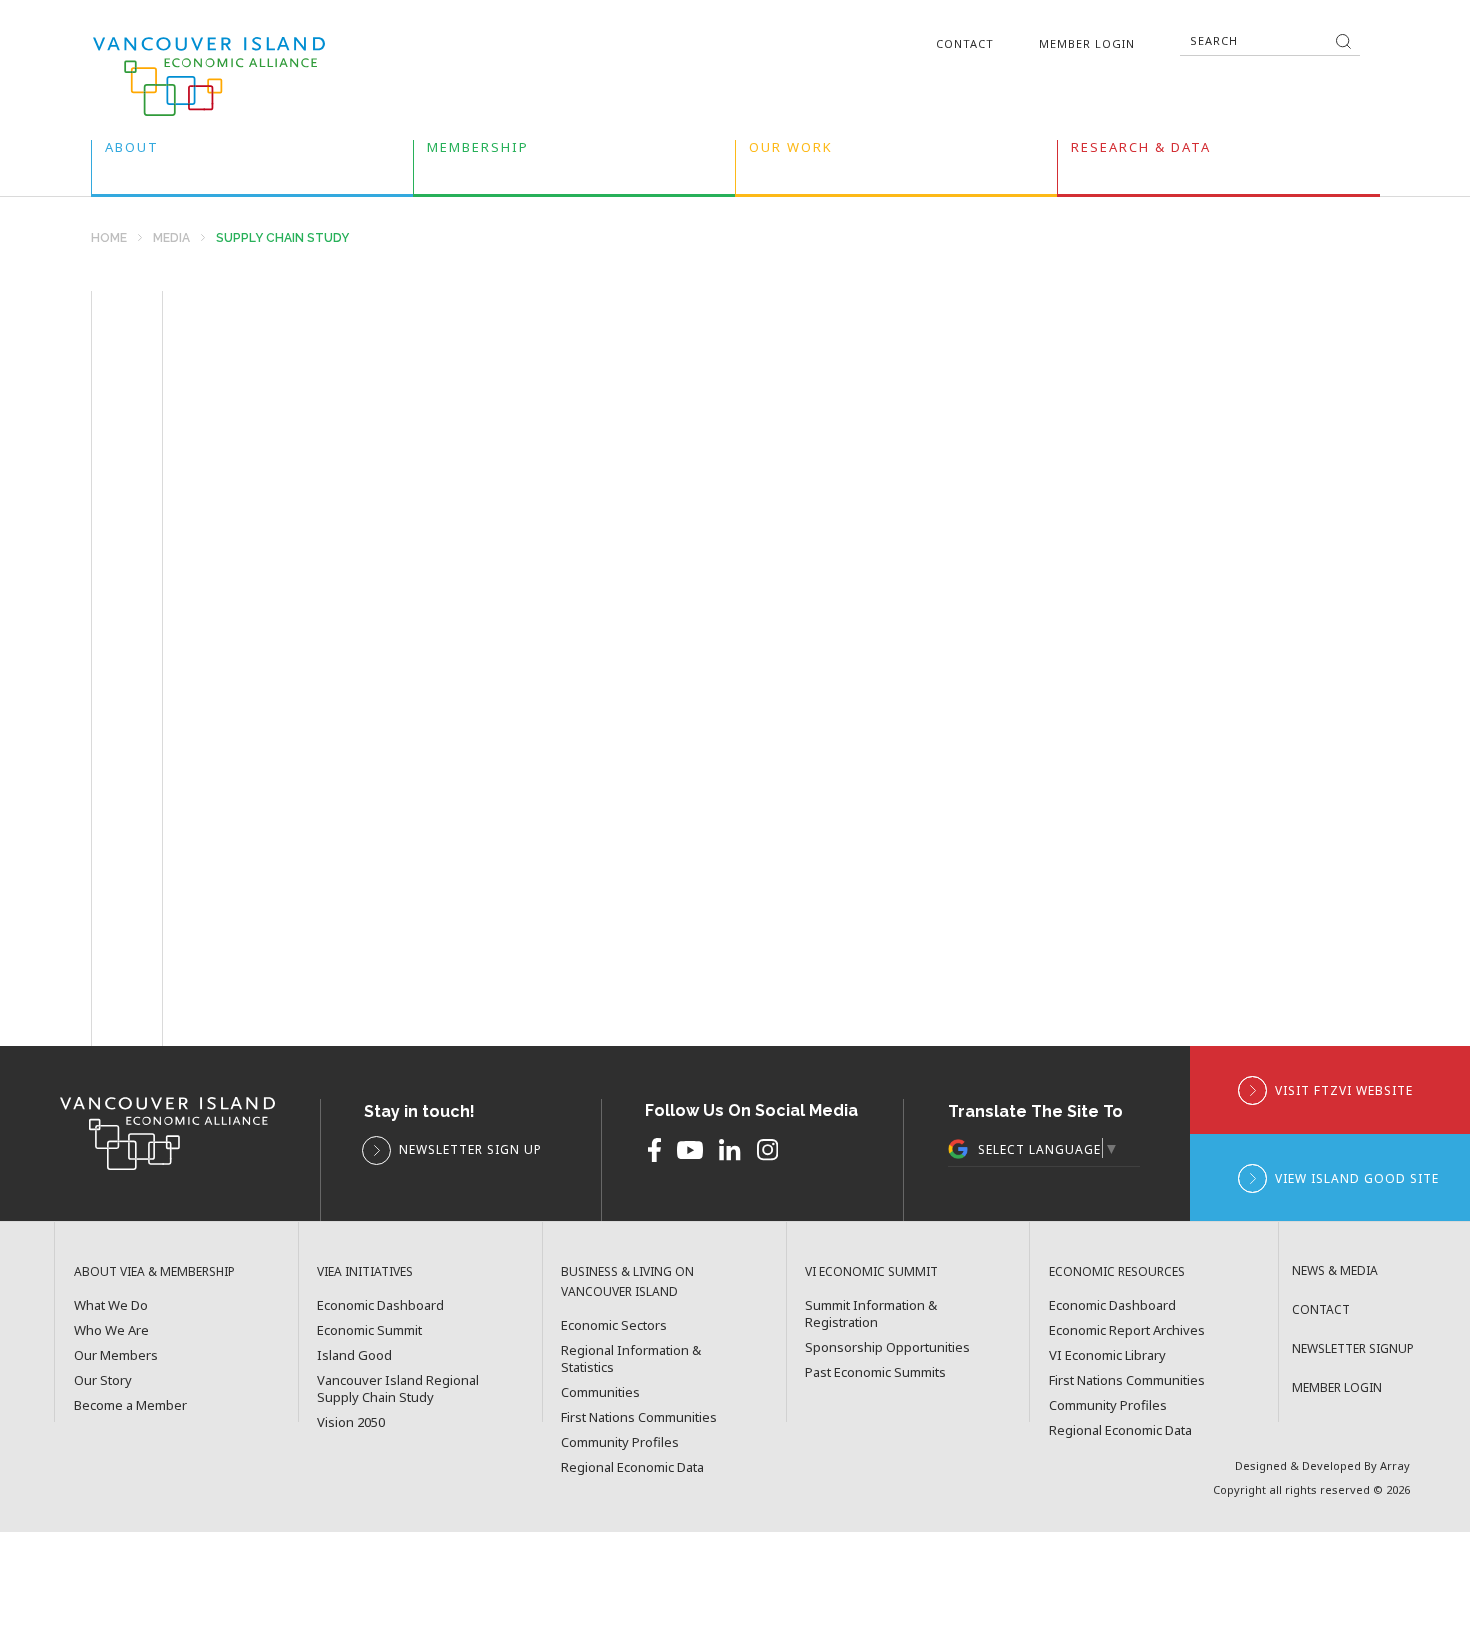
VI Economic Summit (871, 1271)
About (132, 151)
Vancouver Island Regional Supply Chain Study (398, 1389)
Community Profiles (620, 1442)
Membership (478, 151)
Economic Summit (369, 1330)
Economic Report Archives (1127, 1330)
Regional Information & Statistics (631, 1359)
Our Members (116, 1355)
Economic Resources (1117, 1271)
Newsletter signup (1353, 1348)
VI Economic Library (1107, 1355)
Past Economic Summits (875, 1372)
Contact (965, 43)
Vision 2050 (351, 1422)
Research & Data (1141, 151)
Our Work (791, 151)
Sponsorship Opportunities (887, 1347)
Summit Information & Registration (871, 1314)
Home (109, 238)
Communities (600, 1392)
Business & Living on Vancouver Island (627, 1281)
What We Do (111, 1305)
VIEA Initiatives (365, 1271)
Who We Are (111, 1330)
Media (171, 238)
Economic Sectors (614, 1325)
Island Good (354, 1355)
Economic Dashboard (380, 1305)
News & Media (1335, 1270)
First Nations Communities (639, 1417)
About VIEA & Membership (154, 1271)
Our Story (103, 1380)
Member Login (1087, 43)
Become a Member (130, 1405)
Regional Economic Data (632, 1467)
